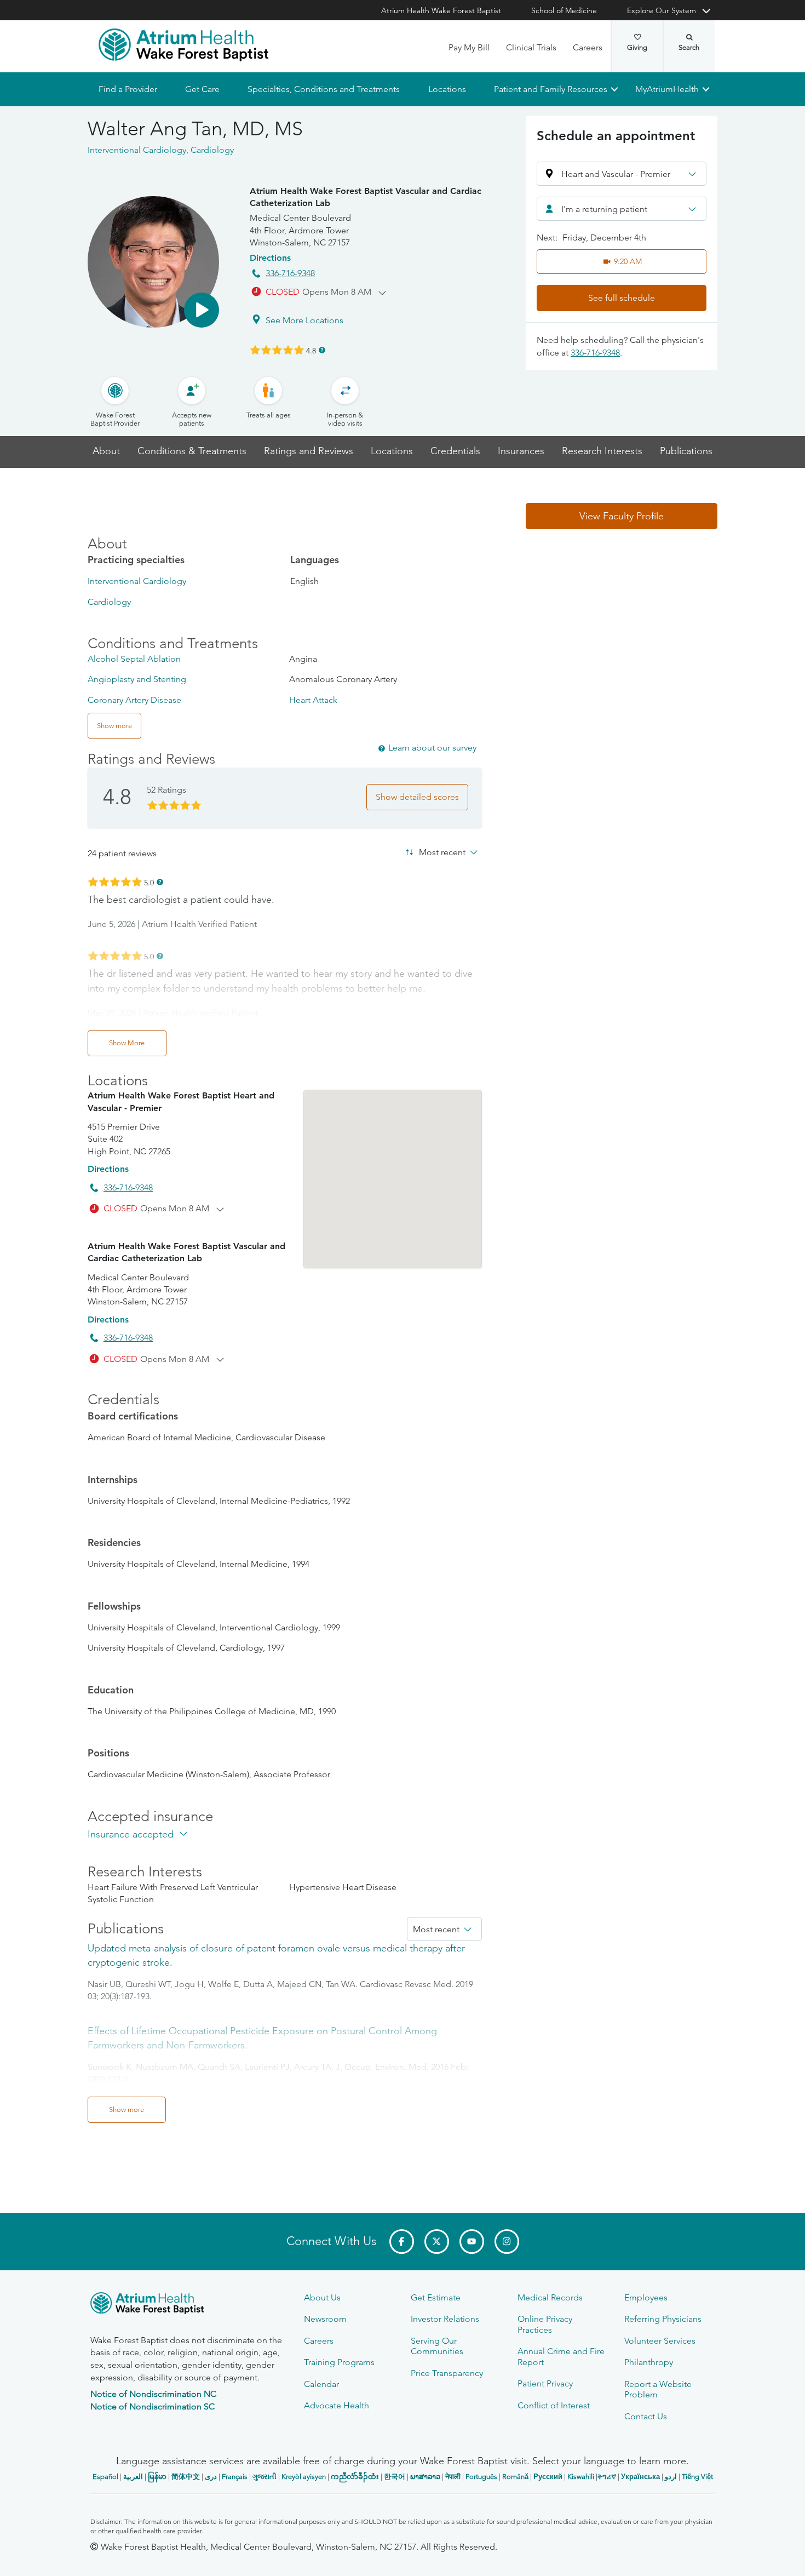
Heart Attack (313, 700)
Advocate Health (337, 2405)
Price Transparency (447, 2373)
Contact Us (646, 2416)
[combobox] (622, 209)
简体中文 (186, 2477)
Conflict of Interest (554, 2405)
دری (211, 2477)
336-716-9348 (290, 273)
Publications (686, 451)
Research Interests (602, 451)
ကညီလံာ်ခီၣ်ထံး (355, 2477)
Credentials (455, 451)
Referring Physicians (663, 2319)
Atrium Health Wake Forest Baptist (441, 10)
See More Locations (304, 320)
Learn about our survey (432, 748)
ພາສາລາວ (425, 2477)
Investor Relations (445, 2319)
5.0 (149, 882)
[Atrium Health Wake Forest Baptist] (183, 45)
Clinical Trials (531, 47)
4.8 (311, 350)
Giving (637, 47)
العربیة (133, 2477)
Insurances (521, 451)
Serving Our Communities (437, 2346)
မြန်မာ (157, 2477)
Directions (270, 258)
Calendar (321, 2384)
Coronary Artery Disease (134, 700)
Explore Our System (662, 10)
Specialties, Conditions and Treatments (324, 89)
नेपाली (453, 2477)
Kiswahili (581, 2477)
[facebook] (402, 2242)
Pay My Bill (469, 47)
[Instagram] (507, 2242)
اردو (671, 2477)
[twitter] (437, 2242)
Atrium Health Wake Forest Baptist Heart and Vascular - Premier (181, 1101)
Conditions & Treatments (192, 451)
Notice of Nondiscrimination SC (153, 2406)
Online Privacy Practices (545, 2324)
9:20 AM (628, 261)
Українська (640, 2477)
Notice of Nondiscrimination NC (153, 2394)
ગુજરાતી (264, 2477)
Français (235, 2477)
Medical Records (550, 2297)
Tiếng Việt (697, 2477)
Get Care (202, 89)
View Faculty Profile (622, 516)
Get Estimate (436, 2297)
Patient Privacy (545, 2383)
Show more (127, 2110)
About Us (322, 2297)
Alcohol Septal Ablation (134, 659)
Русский (548, 2477)
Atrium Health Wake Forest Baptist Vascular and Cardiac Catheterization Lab (366, 197)
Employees (646, 2297)
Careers (588, 47)
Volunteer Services (660, 2341)
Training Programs (339, 2362)
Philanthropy (649, 2362)
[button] (202, 310)
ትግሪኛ (607, 2477)
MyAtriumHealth (667, 89)
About (106, 451)
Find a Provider (128, 89)
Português (481, 2477)
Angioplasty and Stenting (137, 679)
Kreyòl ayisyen (304, 2477)
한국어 (395, 2477)
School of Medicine (564, 10)
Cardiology (109, 602)
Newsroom (325, 2319)
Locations (447, 89)
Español (105, 2477)
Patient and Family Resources (550, 89)
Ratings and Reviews (309, 451)
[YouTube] (472, 2242)
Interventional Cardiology (137, 581)
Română (515, 2477)
